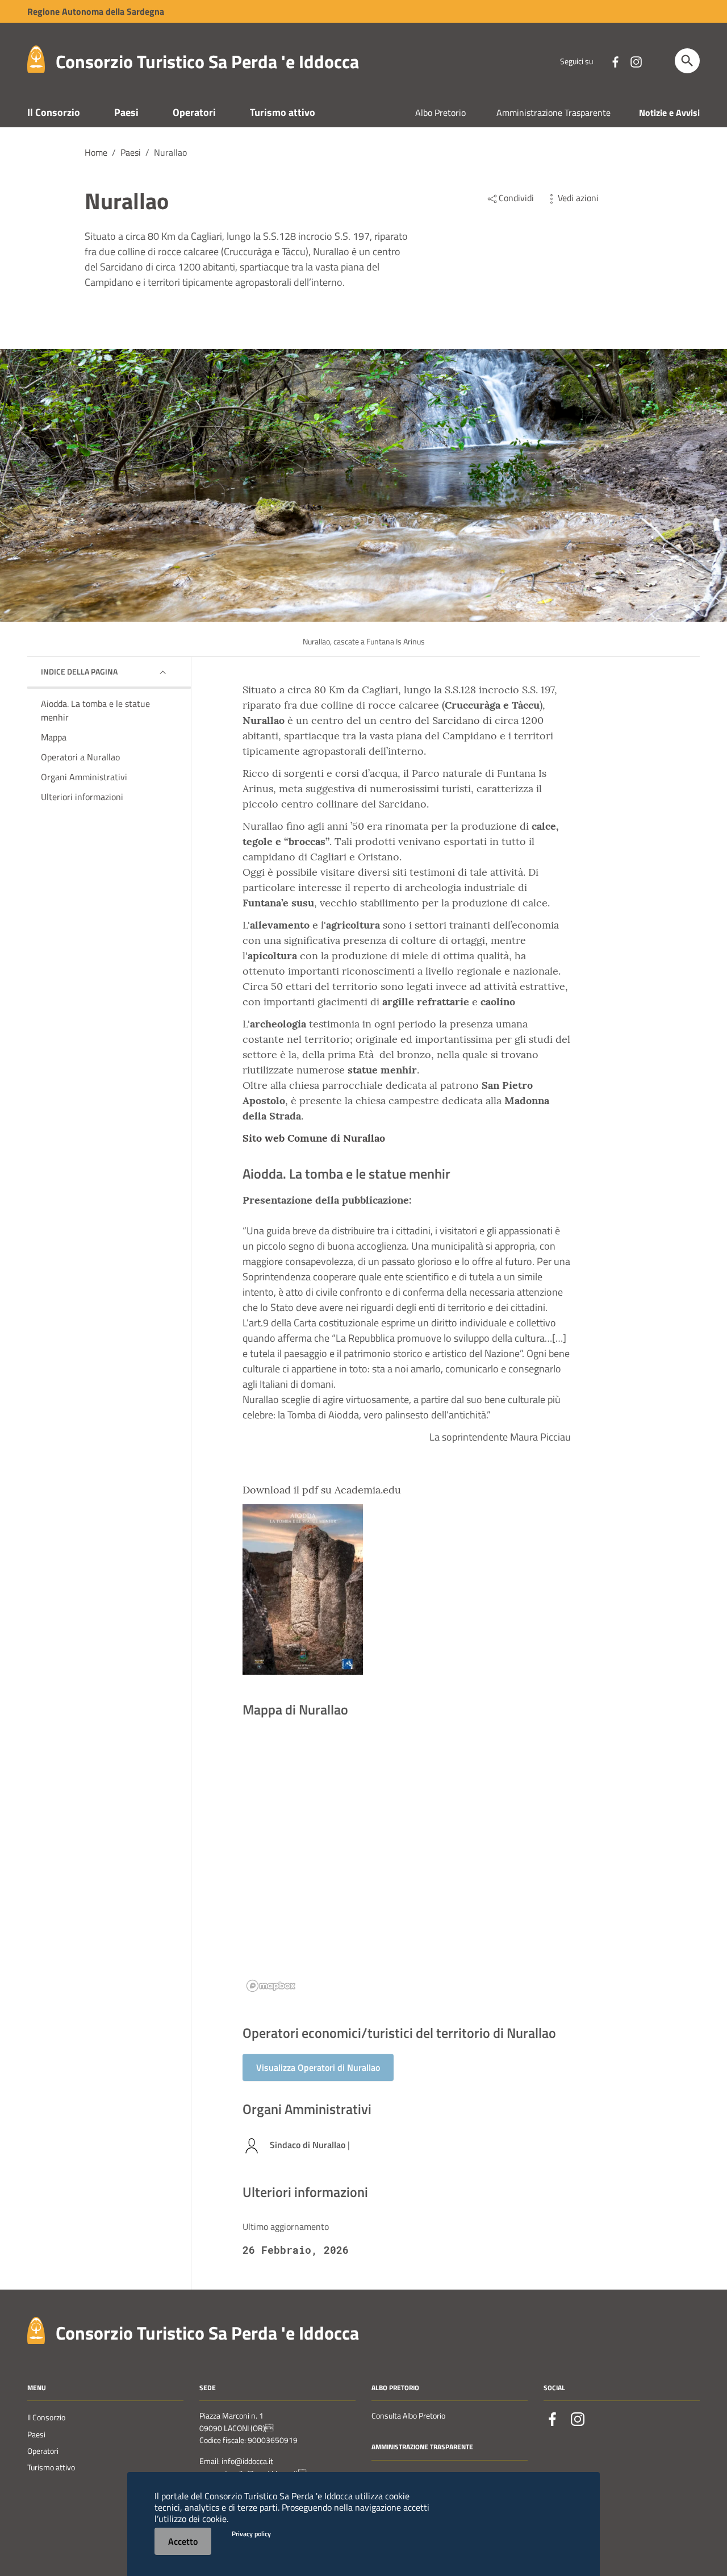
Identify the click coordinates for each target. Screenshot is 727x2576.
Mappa (54, 737)
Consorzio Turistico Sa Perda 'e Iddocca (207, 61)
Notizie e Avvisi (669, 113)
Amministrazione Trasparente (553, 113)
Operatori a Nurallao (80, 757)
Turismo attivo (283, 112)
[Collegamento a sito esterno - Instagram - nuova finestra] (636, 61)
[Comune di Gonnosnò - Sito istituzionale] (36, 2330)
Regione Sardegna (96, 11)
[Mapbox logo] (271, 1986)
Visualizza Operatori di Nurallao (318, 2067)
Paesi (126, 112)
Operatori (194, 112)
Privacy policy (251, 2534)
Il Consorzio (54, 112)
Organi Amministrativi (84, 777)
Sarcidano (456, 720)
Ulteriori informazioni (82, 797)
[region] (407, 1868)
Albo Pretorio (440, 113)
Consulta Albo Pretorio (408, 2416)
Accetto (183, 2541)
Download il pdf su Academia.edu (322, 1490)
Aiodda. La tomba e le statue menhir (95, 710)
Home (96, 152)
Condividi (516, 198)
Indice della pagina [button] (79, 671)
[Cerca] (687, 61)
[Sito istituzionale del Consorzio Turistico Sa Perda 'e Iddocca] (36, 58)
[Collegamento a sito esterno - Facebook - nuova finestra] (615, 61)
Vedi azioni (578, 198)
